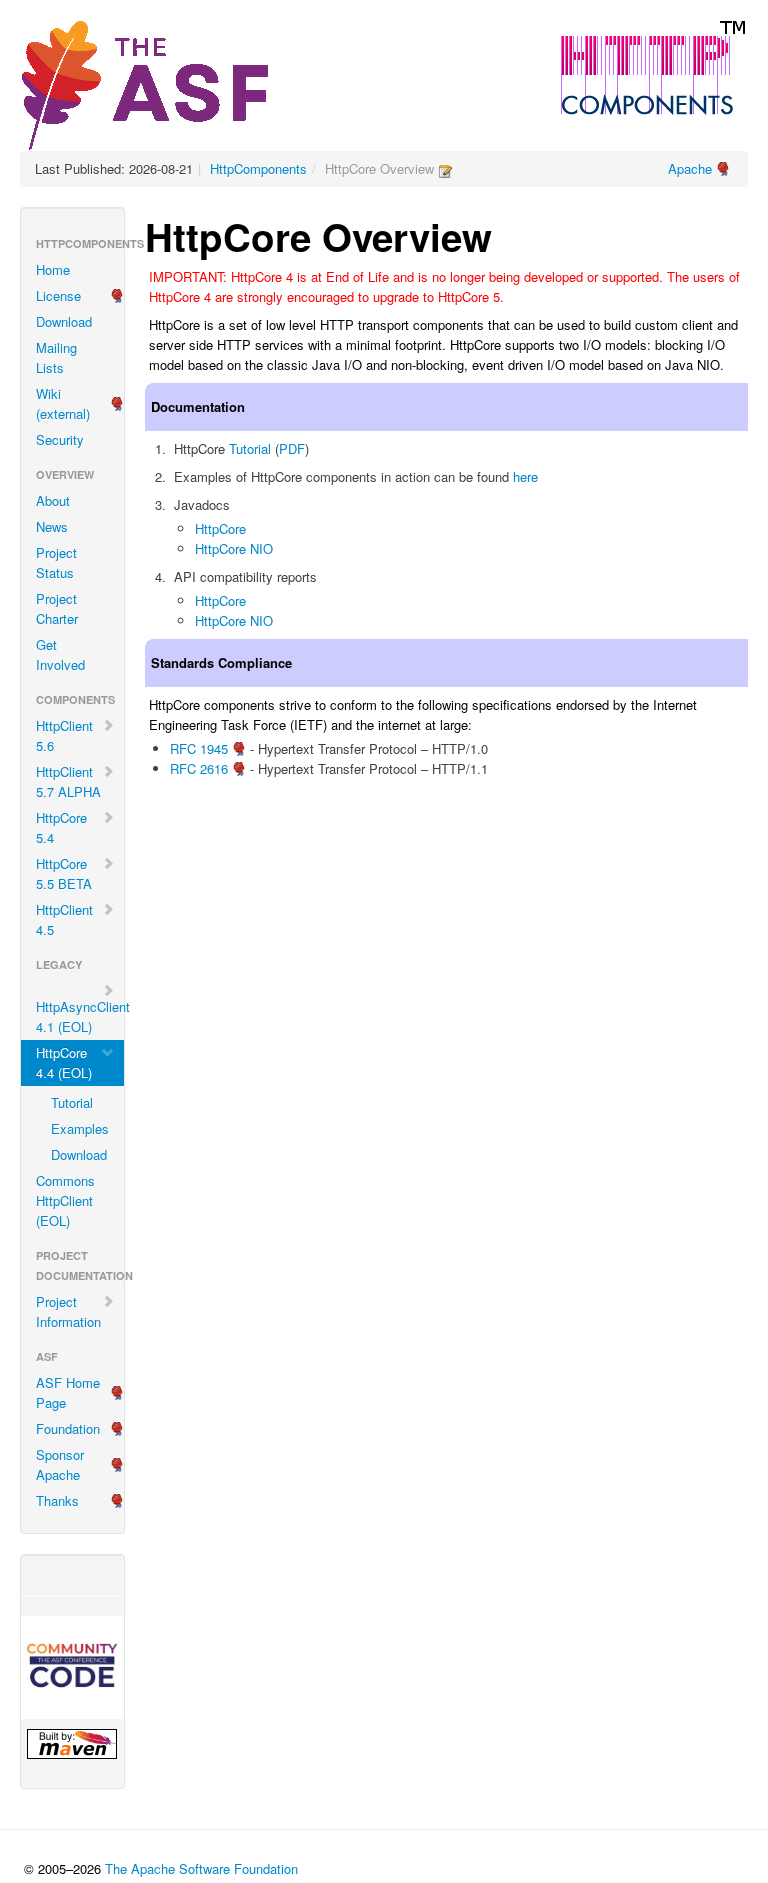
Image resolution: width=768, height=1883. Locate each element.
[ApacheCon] (72, 1667)
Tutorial (72, 1102)
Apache (690, 168)
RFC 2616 (199, 768)
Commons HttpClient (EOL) (65, 1200)
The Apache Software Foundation (201, 1868)
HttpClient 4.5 (64, 919)
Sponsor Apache (60, 1464)
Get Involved (60, 654)
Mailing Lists (56, 357)
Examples (80, 1128)
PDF (292, 448)
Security (60, 439)
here (525, 476)
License (58, 295)
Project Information (68, 1311)
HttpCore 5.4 (61, 827)
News (52, 526)
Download (64, 321)
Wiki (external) (63, 403)
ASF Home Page (68, 1392)
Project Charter (57, 608)
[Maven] (72, 1744)
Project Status (56, 562)
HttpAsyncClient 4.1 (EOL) (80, 1016)
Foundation (68, 1428)
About (53, 500)
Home (53, 269)
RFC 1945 (199, 748)
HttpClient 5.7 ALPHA (68, 781)
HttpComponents (258, 168)
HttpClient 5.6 (64, 735)
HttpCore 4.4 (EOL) (64, 1062)
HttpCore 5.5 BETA (64, 873)
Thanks (57, 1500)
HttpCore (220, 528)
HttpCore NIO (234, 548)
